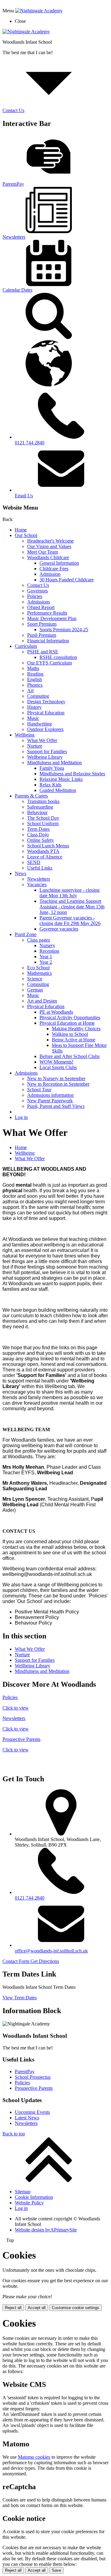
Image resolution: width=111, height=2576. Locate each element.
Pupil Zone (26, 934)
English (35, 679)
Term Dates (38, 829)
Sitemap (23, 2192)
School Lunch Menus (48, 846)
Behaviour (37, 812)
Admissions (39, 602)
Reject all (13, 2308)
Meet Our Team (43, 552)
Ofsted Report (41, 607)
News (21, 873)
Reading (35, 674)
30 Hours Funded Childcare (67, 580)
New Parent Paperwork (50, 1101)
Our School (26, 535)
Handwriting (39, 724)
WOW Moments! (56, 1062)
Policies (35, 596)
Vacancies (37, 884)
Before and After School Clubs (70, 1056)
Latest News (27, 2118)
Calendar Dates (17, 290)
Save (56, 2570)
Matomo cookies (34, 2457)
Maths (33, 668)
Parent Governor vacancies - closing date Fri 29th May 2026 (70, 921)
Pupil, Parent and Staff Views (56, 1106)
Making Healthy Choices (76, 1029)
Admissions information (50, 1095)
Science (35, 979)
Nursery (47, 945)
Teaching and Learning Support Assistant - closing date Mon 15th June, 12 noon (72, 907)
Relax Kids (50, 785)
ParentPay (25, 2071)
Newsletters (14, 237)
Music (33, 718)
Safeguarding (40, 807)
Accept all (37, 2308)
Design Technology (46, 702)
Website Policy (29, 2203)
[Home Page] (26, 32)
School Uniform (43, 824)
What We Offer (42, 740)
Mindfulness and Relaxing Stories (72, 774)
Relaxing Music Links (61, 779)
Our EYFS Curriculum (49, 663)
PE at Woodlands (56, 1012)
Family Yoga (52, 768)
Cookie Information (34, 2197)
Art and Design (42, 1001)
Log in (21, 1117)
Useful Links (40, 868)
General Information (59, 563)
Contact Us (38, 585)
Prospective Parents (34, 2088)
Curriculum (26, 646)
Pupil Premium (42, 635)
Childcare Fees (54, 569)
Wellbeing (25, 735)
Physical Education (46, 713)
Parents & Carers (31, 796)
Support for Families (47, 751)
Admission (50, 574)
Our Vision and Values (49, 546)
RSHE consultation (58, 657)
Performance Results (47, 613)
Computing (38, 696)
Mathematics (39, 973)
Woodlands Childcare (48, 557)
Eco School (38, 968)
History (34, 707)
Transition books (43, 801)
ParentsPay (13, 184)
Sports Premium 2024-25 (64, 630)
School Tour (39, 1090)
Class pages (39, 940)
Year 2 (46, 962)
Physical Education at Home (67, 1023)
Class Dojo (38, 835)
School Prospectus (33, 2077)
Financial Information (48, 641)
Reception (49, 951)
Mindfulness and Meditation (54, 763)
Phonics (35, 685)
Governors (37, 591)
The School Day (43, 818)
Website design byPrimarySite (46, 2230)
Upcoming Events (32, 2112)
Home (21, 530)
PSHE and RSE (43, 652)
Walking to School (70, 1034)
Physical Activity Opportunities (70, 1017)
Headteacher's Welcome (50, 541)
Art (30, 690)
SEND (34, 862)
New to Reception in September (58, 1084)
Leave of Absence (45, 857)
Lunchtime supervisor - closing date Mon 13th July (70, 893)
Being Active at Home (74, 1040)
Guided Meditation (58, 790)
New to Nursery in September (56, 1078)
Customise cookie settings (76, 2308)
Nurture (35, 746)
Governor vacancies (59, 929)
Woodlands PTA (43, 851)
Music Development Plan (52, 618)
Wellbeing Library (45, 757)
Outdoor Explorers (45, 729)
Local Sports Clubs (58, 1067)
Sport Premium (42, 624)
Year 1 (46, 957)
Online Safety (41, 840)
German (35, 990)
